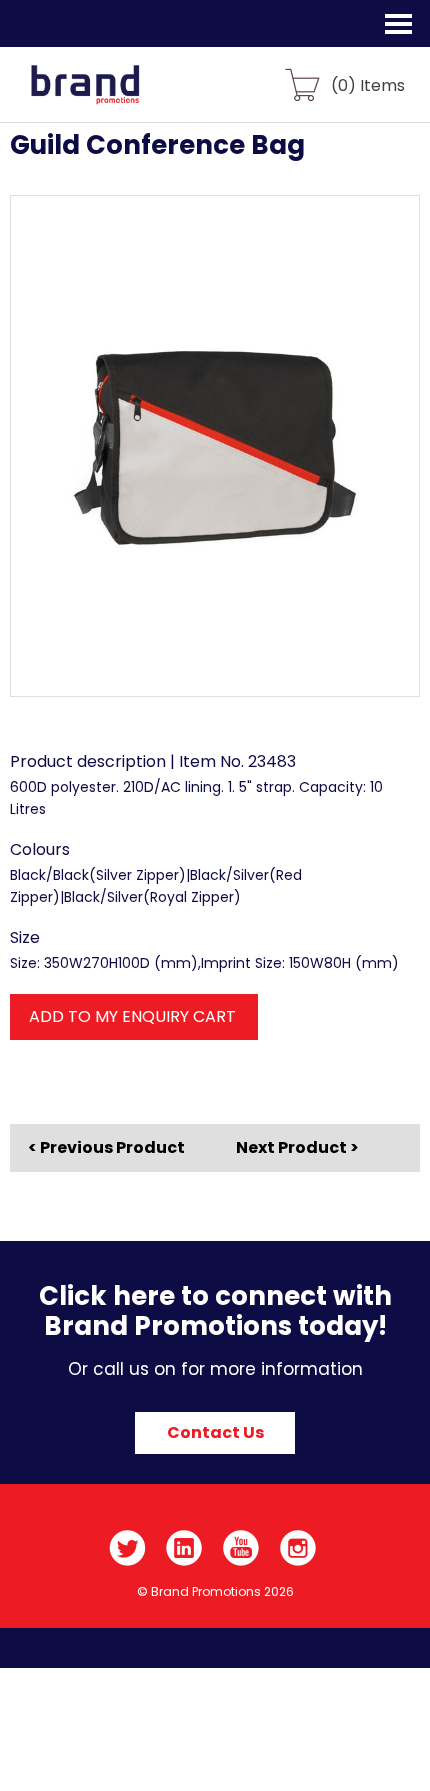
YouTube (241, 1548)
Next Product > (297, 1147)
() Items (368, 84)
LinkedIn (184, 1548)
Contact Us (215, 1432)
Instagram (298, 1548)
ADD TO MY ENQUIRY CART (132, 1016)
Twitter (127, 1548)
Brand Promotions (121, 96)
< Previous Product (106, 1148)
